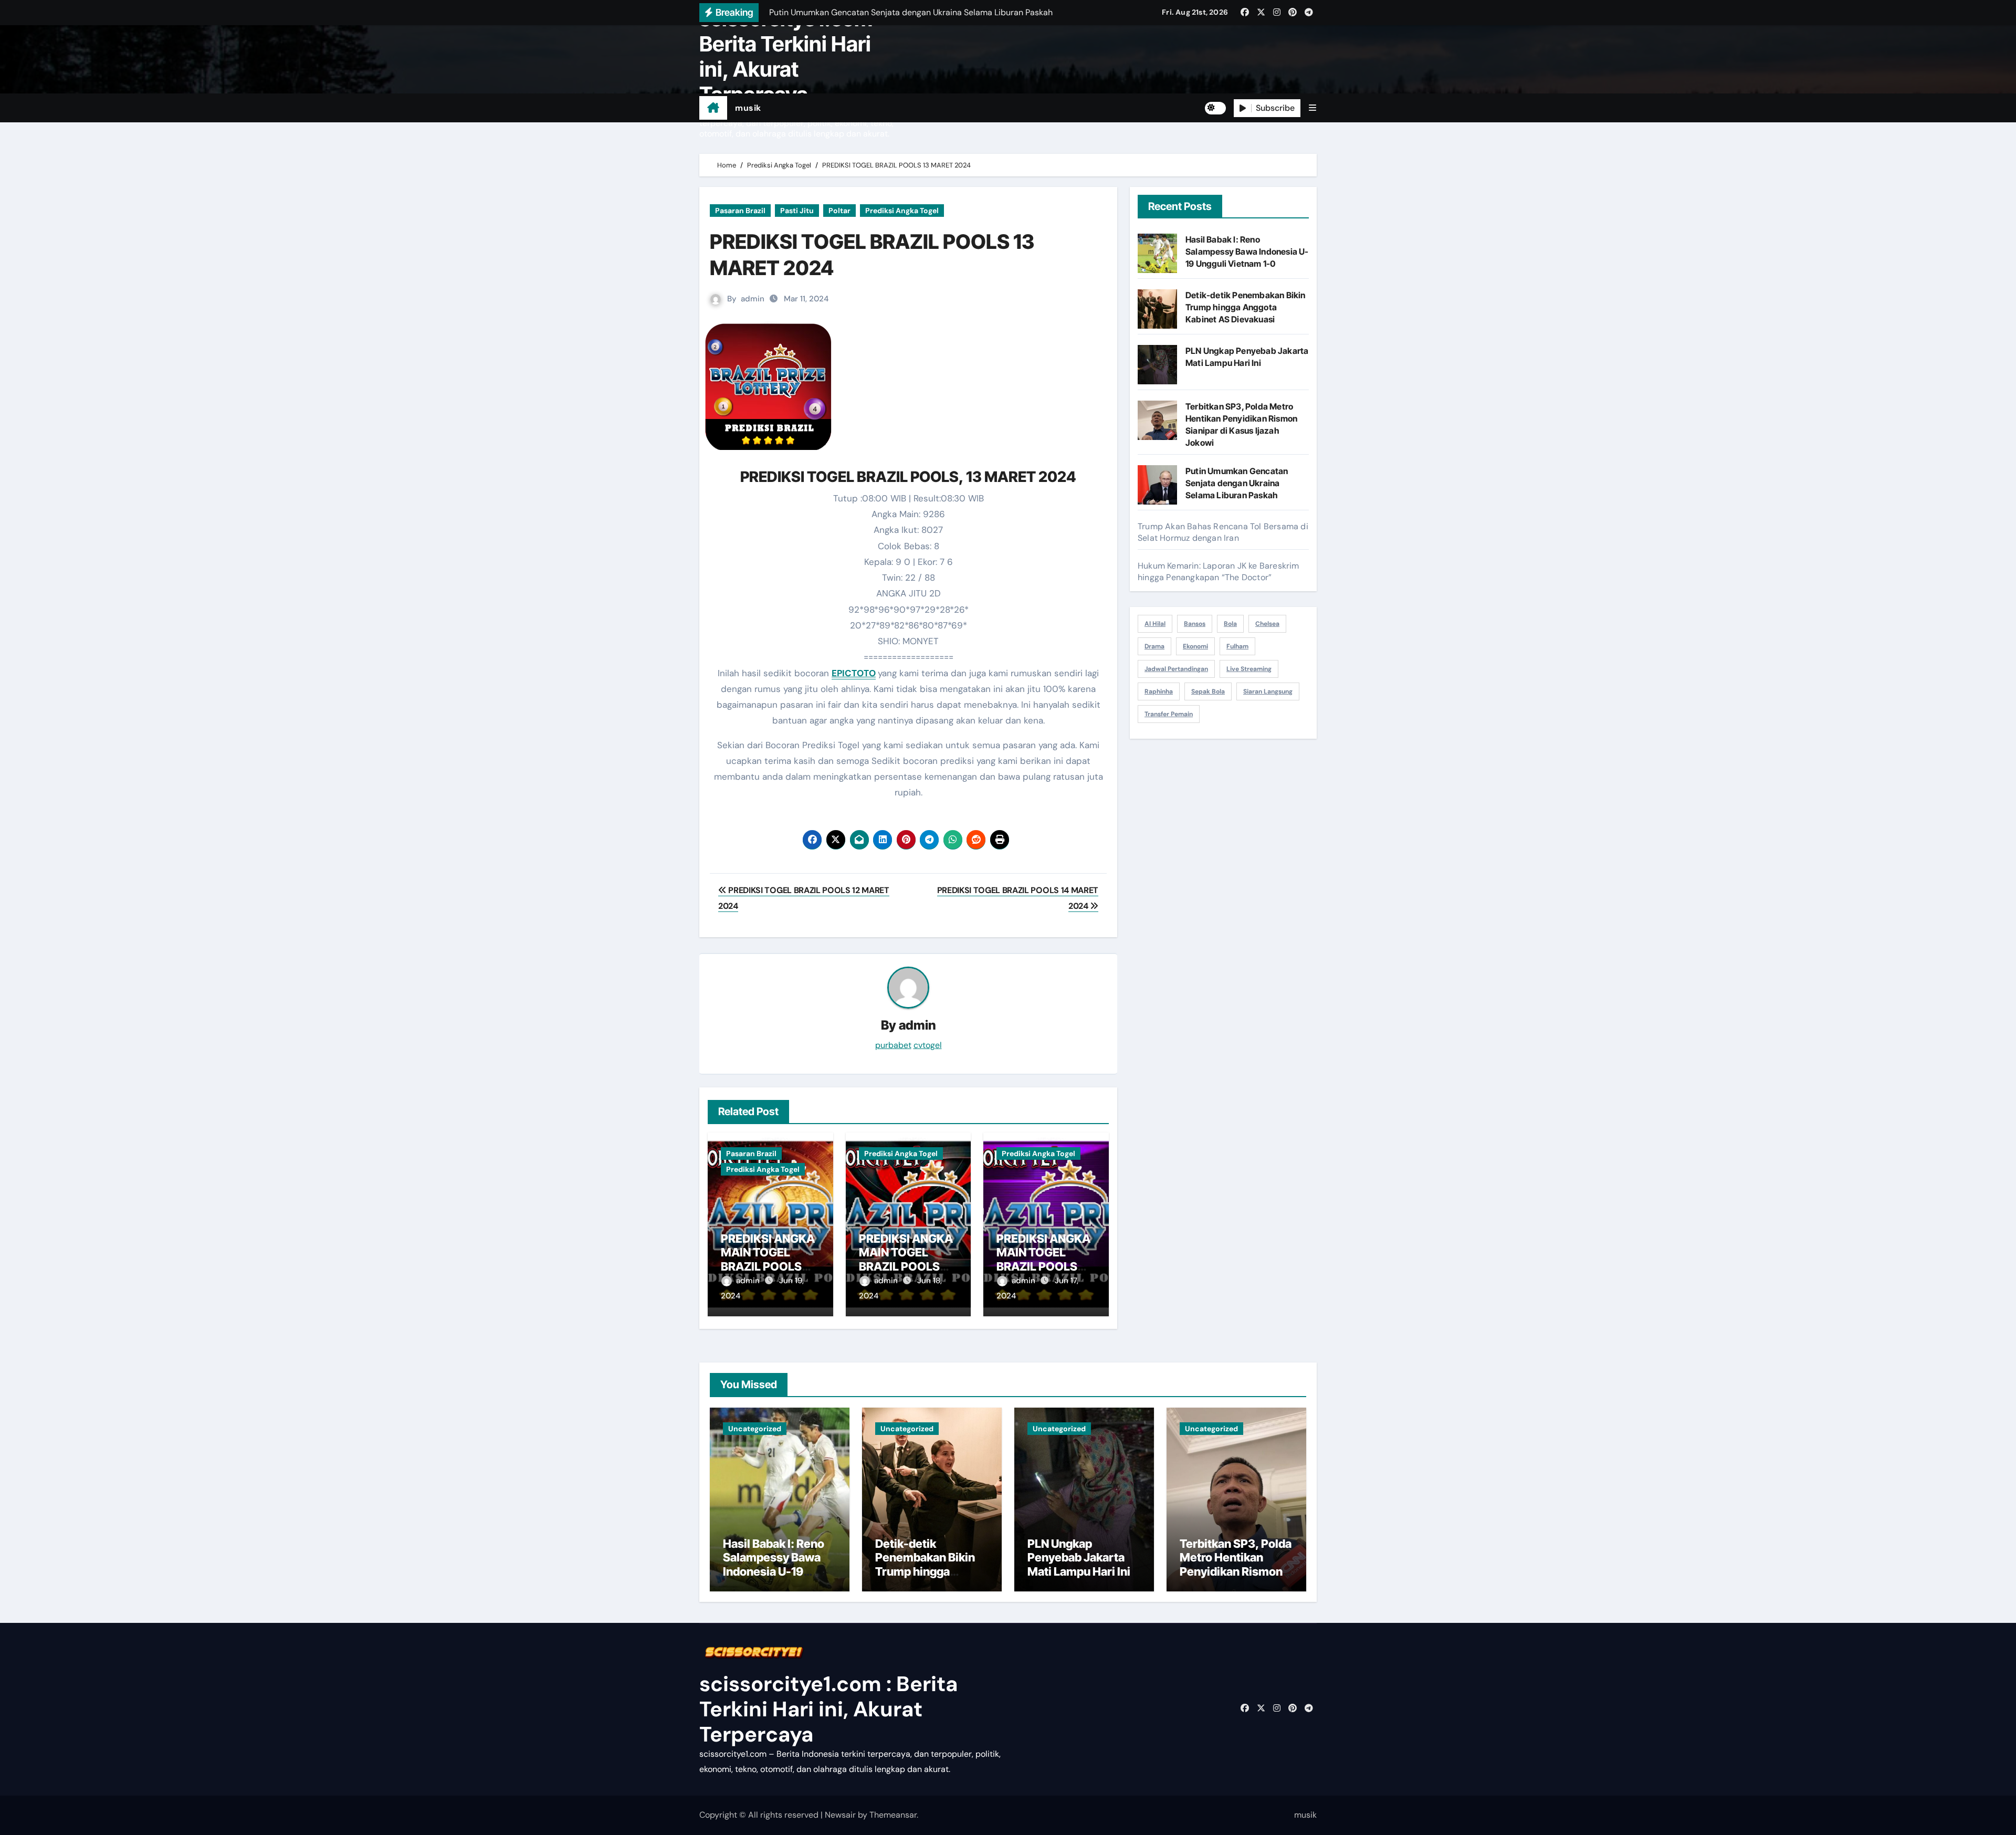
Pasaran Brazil (740, 211)
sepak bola (1208, 691)
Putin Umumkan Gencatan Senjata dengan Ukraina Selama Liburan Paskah (1237, 483)
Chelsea (1267, 624)
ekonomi (1195, 646)
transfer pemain (1169, 714)
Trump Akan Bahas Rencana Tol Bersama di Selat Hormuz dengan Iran (1223, 532)
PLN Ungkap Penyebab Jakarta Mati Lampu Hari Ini (1079, 1558)
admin (753, 299)
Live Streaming (1249, 669)
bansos (1195, 624)
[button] (1312, 108)
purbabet (893, 1045)
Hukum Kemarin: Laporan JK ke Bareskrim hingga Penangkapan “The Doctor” (1219, 572)
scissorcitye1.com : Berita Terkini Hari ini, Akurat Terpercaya (791, 56)
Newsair (840, 1815)
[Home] (713, 108)
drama (1154, 646)
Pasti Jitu (797, 211)
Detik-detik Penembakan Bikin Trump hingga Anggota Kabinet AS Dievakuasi (1246, 307)
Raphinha (1159, 691)
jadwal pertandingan (1176, 669)
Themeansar (893, 1815)
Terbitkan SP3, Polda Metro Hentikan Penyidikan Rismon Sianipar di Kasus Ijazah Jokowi (1236, 1571)
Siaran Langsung (1268, 691)
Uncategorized (755, 1429)
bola (1230, 624)
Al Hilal (1155, 624)
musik (748, 108)
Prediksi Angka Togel (902, 211)
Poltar (839, 211)
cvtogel (928, 1045)
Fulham (1237, 646)
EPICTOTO (854, 673)
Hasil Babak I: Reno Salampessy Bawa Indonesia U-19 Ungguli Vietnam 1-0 (1247, 251)
